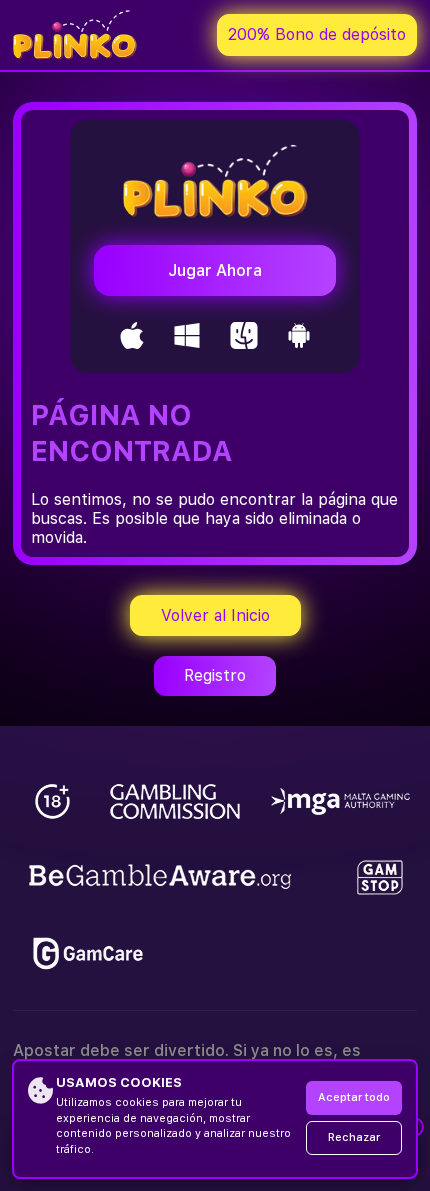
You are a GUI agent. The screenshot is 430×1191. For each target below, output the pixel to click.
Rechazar (354, 1137)
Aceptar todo (354, 1097)
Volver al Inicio (215, 615)
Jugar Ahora (215, 270)
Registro (215, 675)
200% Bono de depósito (317, 34)
